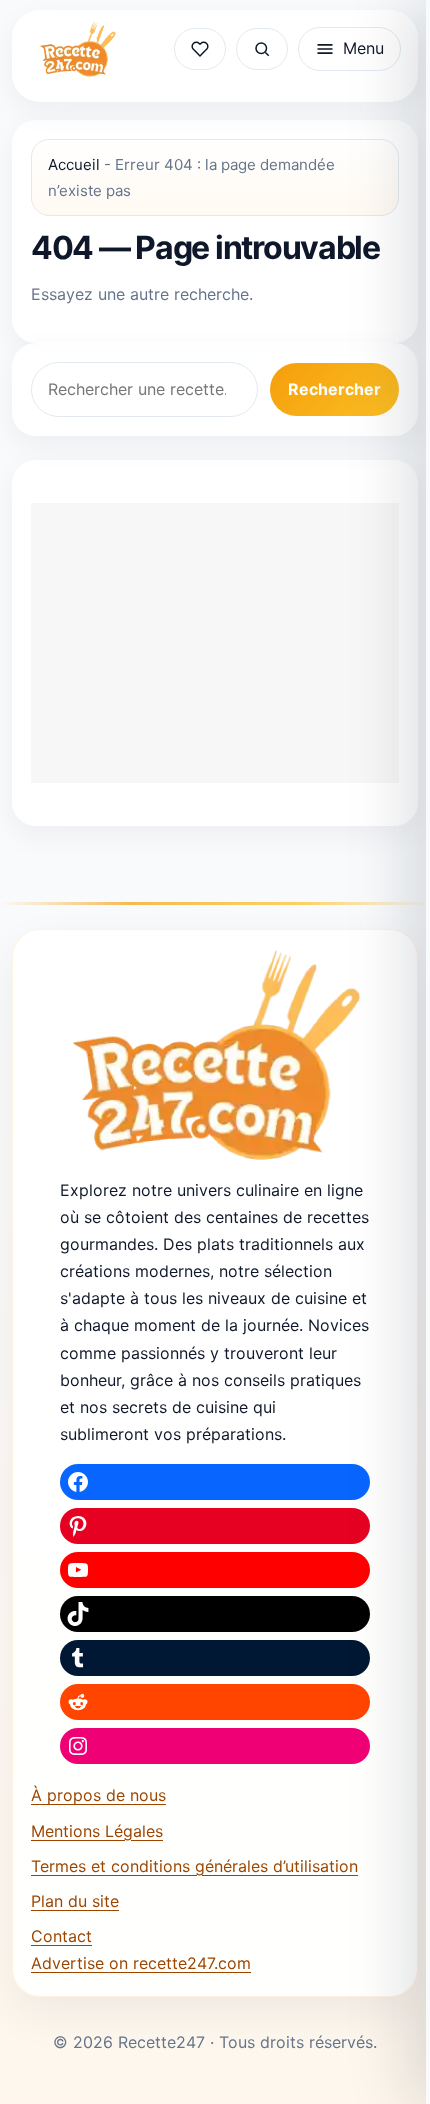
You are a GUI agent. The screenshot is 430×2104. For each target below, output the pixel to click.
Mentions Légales (97, 1831)
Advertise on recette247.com (141, 1963)
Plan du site (75, 1901)
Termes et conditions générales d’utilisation (194, 1866)
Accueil (74, 164)
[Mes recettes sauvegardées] (200, 49)
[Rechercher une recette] (262, 49)
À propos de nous (98, 1795)
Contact (61, 1936)
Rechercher (334, 389)
